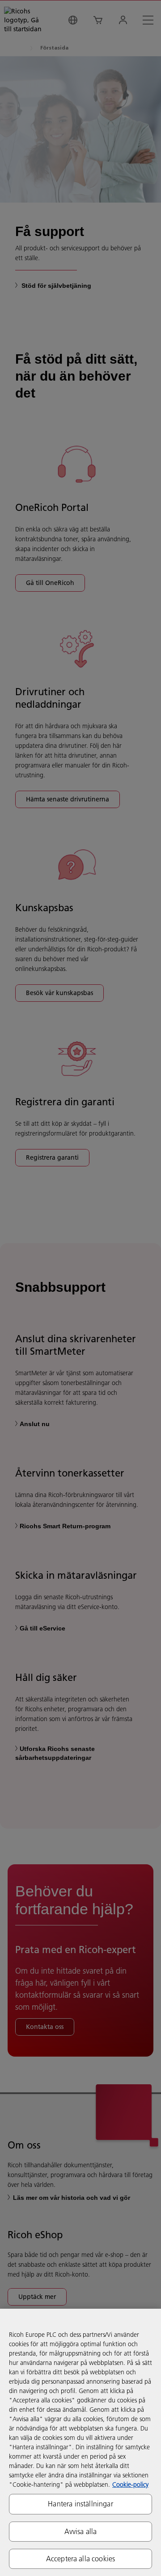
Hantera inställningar (80, 2504)
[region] (80, 2442)
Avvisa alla (81, 2531)
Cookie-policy (130, 2485)
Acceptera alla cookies (81, 2559)
